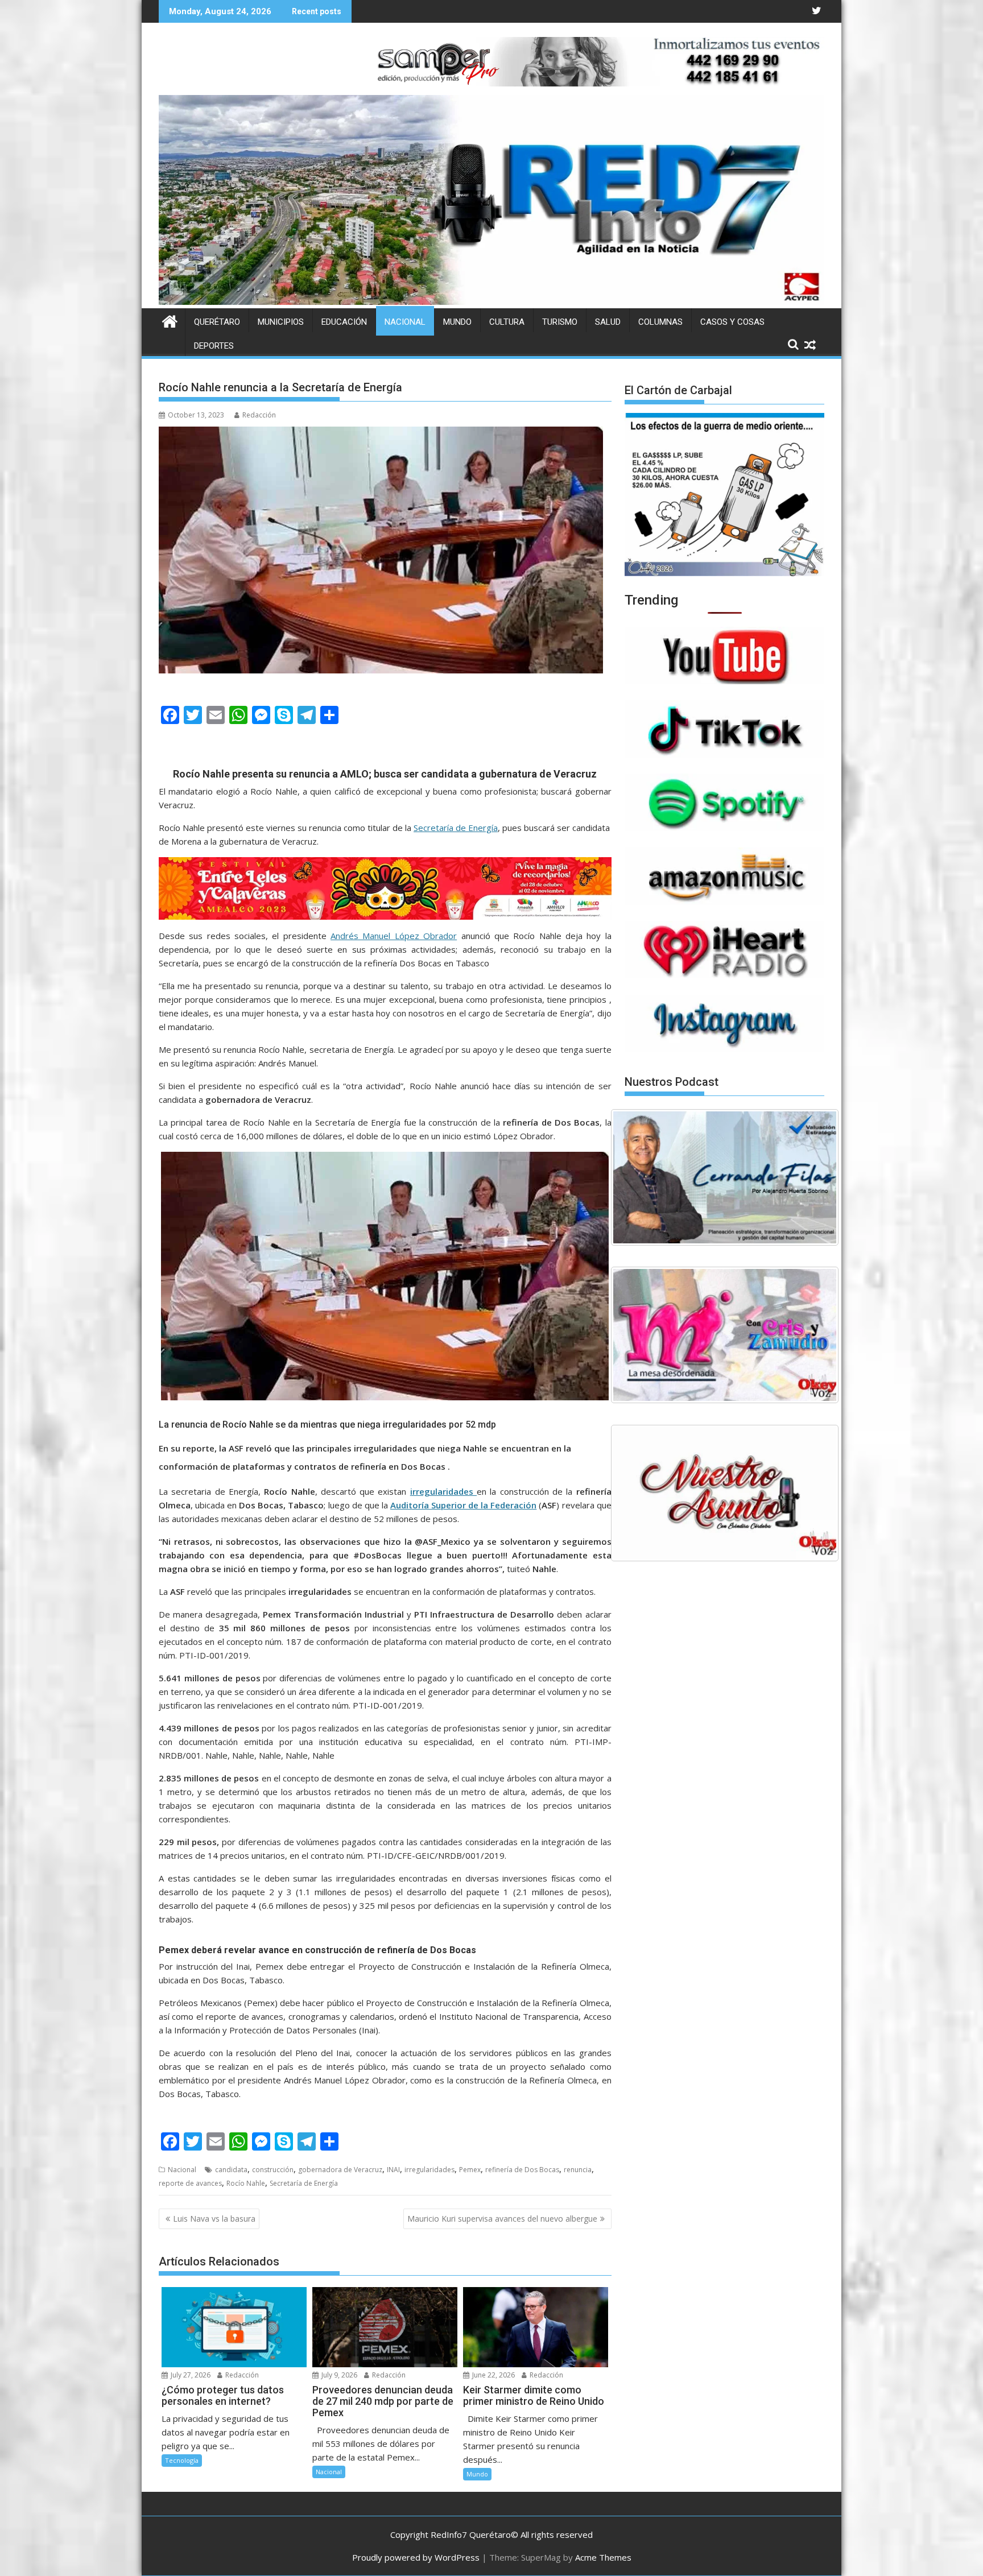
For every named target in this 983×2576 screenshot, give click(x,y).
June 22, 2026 (493, 2375)
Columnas (660, 322)
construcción (273, 2170)
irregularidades (429, 2170)
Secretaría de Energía (456, 828)
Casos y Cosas (732, 322)
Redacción (259, 415)
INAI (393, 2170)
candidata (231, 2170)
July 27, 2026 (190, 2375)
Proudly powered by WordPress (416, 2557)
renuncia (578, 2170)
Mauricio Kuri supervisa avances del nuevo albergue (502, 2219)
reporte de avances (190, 2183)
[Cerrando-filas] (725, 1177)
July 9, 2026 (338, 2375)
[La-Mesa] (725, 1335)
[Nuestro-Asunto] (725, 1493)
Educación (344, 322)
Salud (608, 322)
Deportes (214, 346)
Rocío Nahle (246, 2183)
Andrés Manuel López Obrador (394, 936)
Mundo (457, 322)
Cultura (507, 322)
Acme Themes (603, 2557)
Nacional (405, 322)
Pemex (470, 2170)
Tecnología (182, 2460)
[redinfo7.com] (491, 301)
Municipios (281, 322)
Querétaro (217, 322)
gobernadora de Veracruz (340, 2170)
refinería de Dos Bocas (522, 2170)
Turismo (560, 322)
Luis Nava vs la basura (214, 2219)
